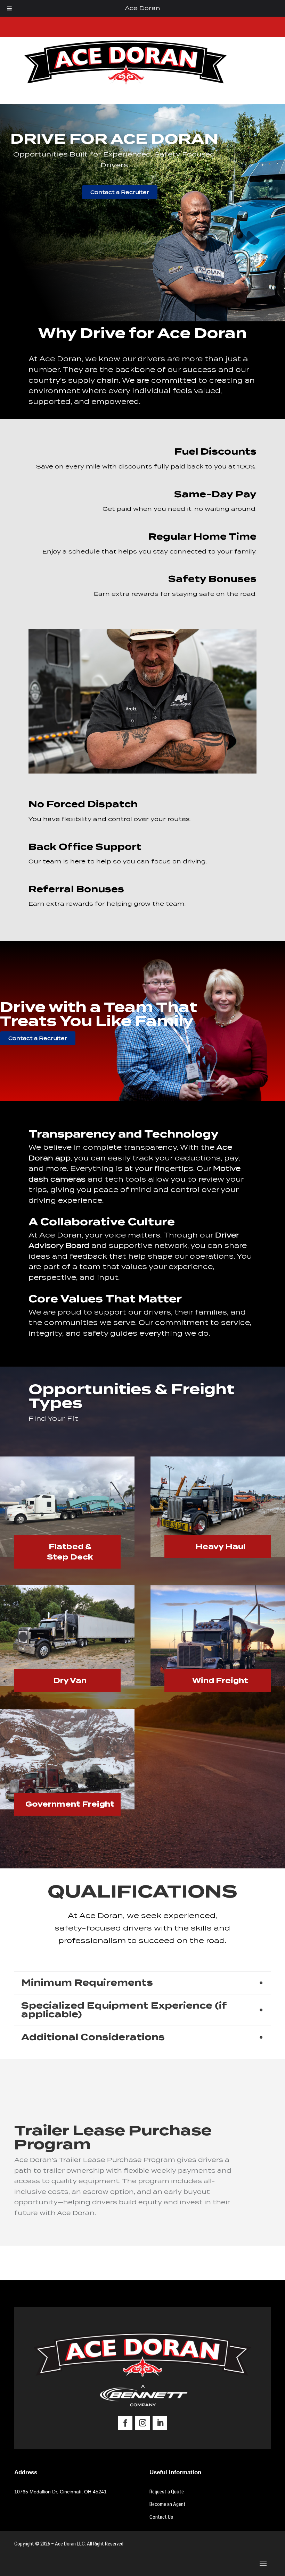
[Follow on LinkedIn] (160, 2423)
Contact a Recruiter (120, 192)
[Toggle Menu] (9, 8)
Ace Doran (142, 8)
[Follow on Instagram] (142, 2423)
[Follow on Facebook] (125, 2423)
